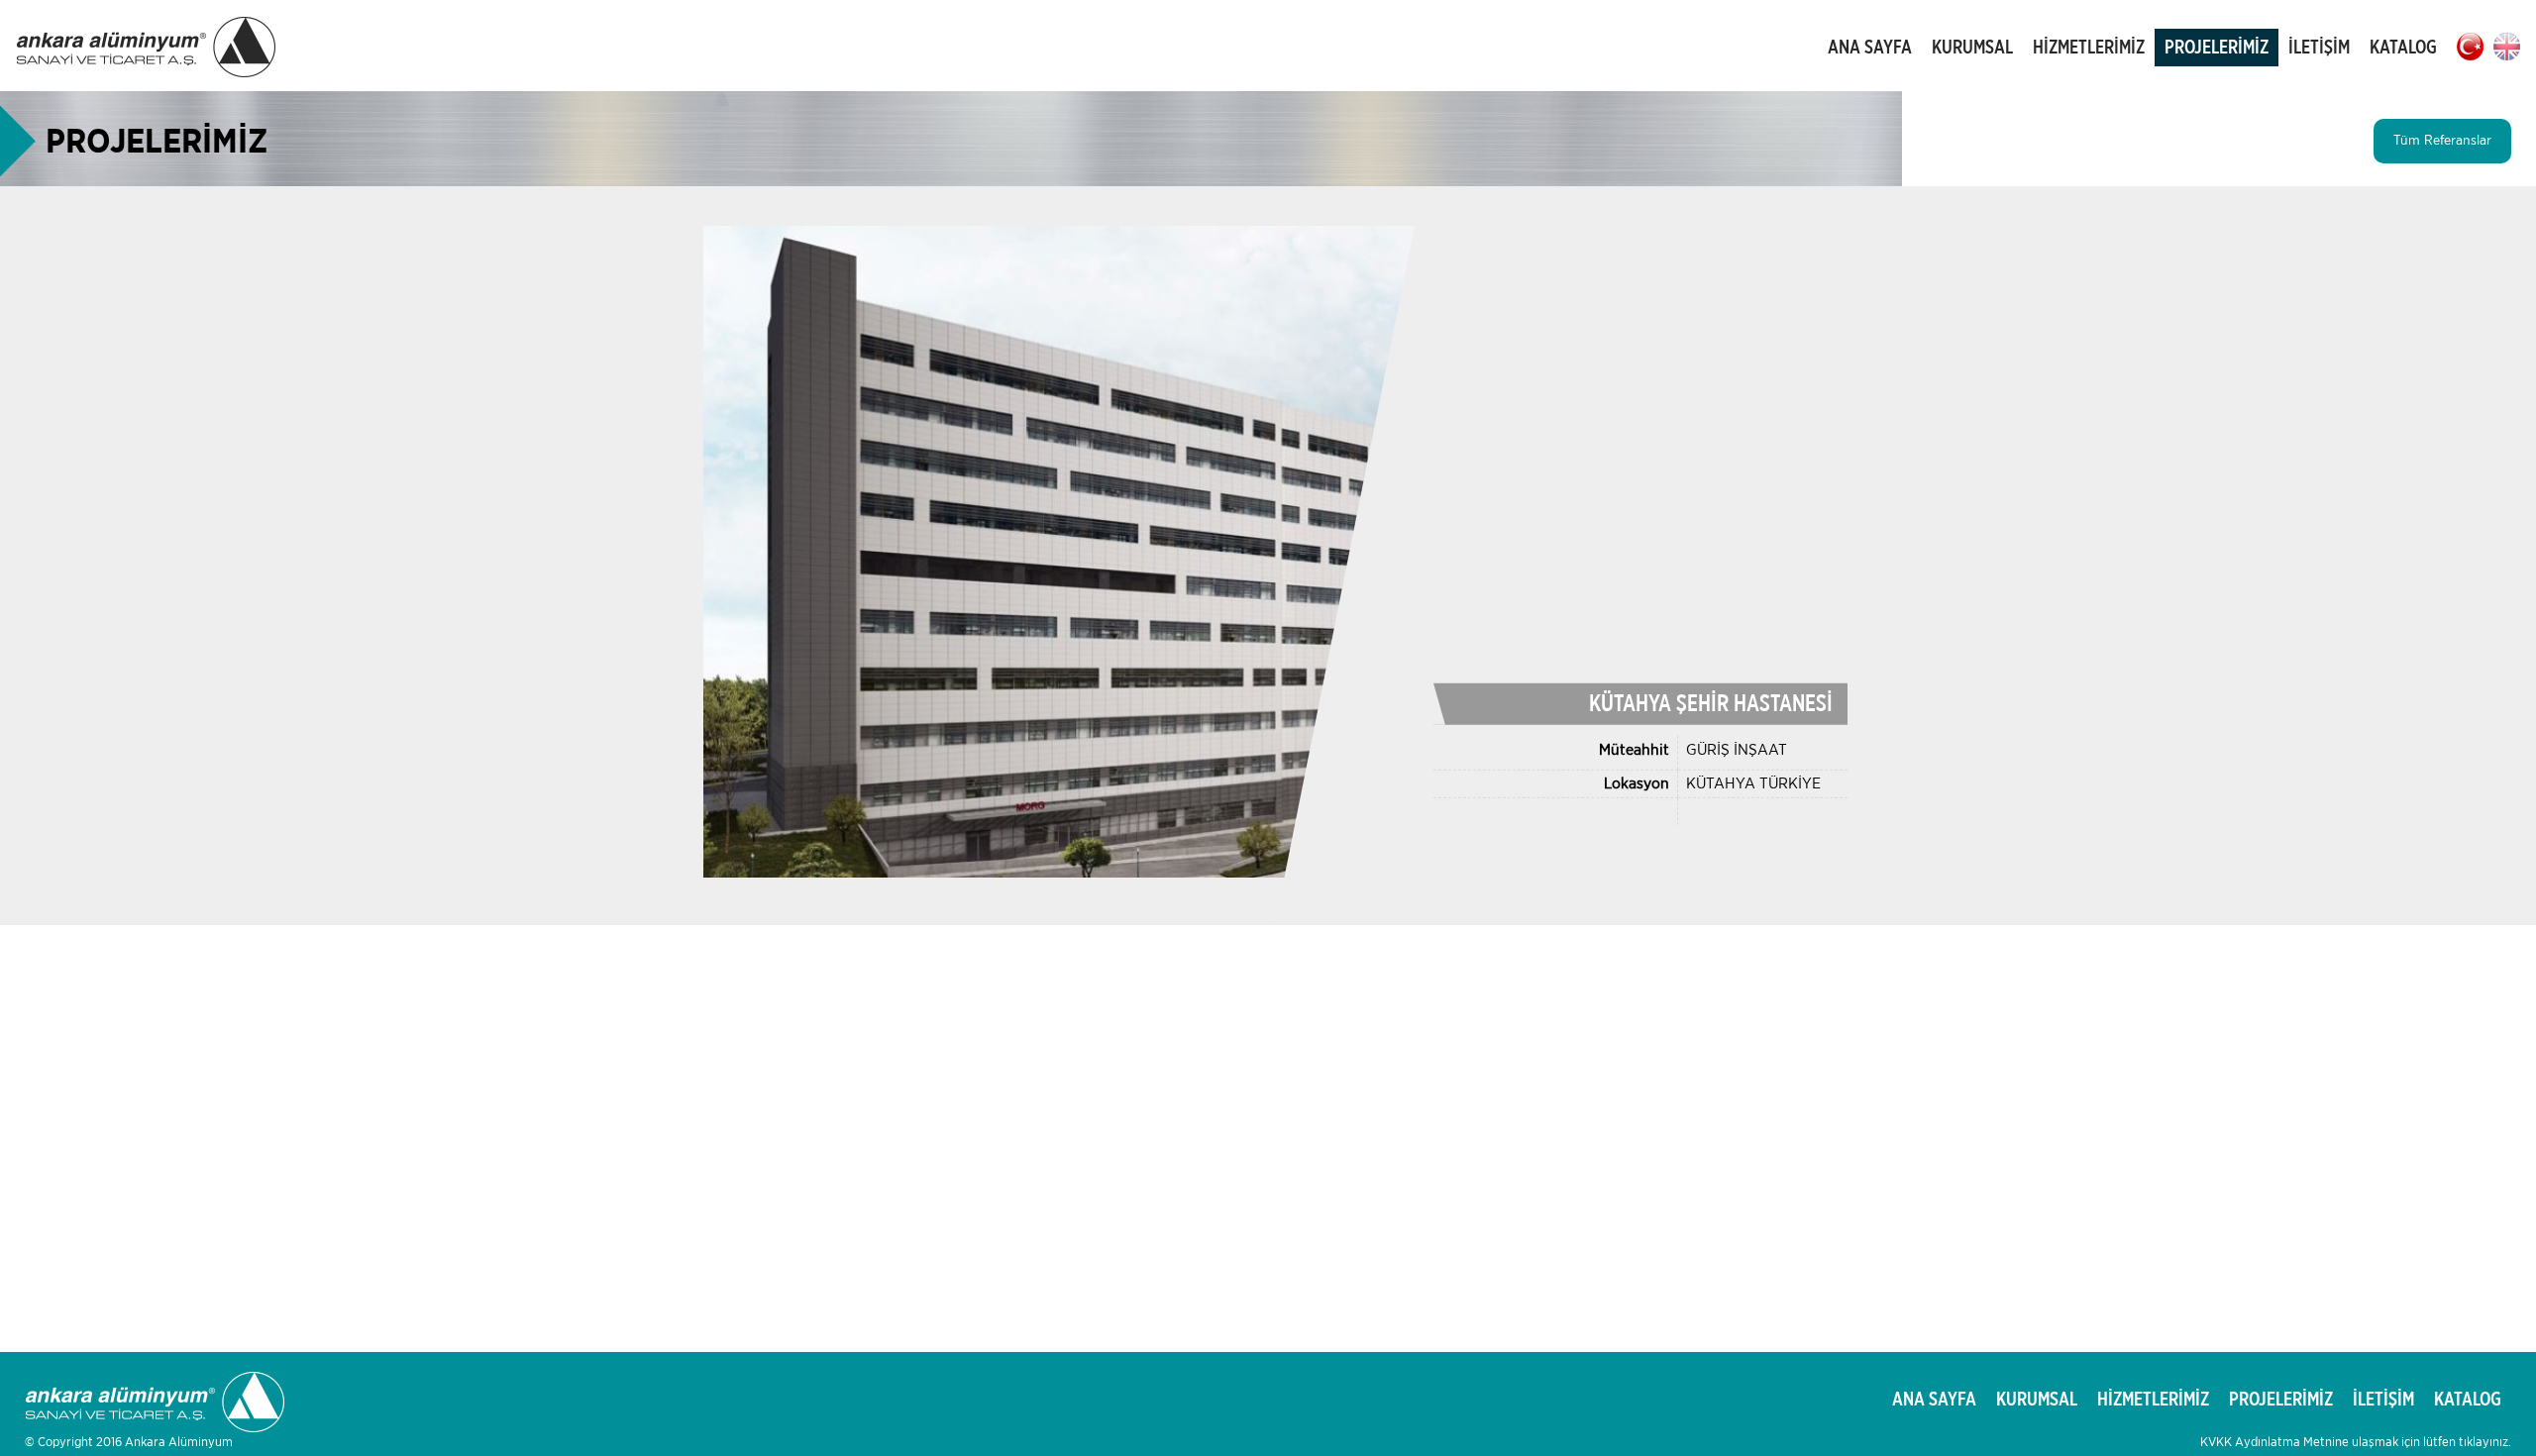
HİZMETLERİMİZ (2089, 48)
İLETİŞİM (2319, 48)
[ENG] (2507, 47)
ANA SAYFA (1870, 48)
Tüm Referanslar (2442, 141)
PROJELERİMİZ (2217, 48)
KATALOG (2403, 48)
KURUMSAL (1972, 48)
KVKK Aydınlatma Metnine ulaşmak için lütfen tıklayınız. (2356, 1443)
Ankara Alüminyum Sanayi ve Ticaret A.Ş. (147, 48)
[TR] (2470, 47)
